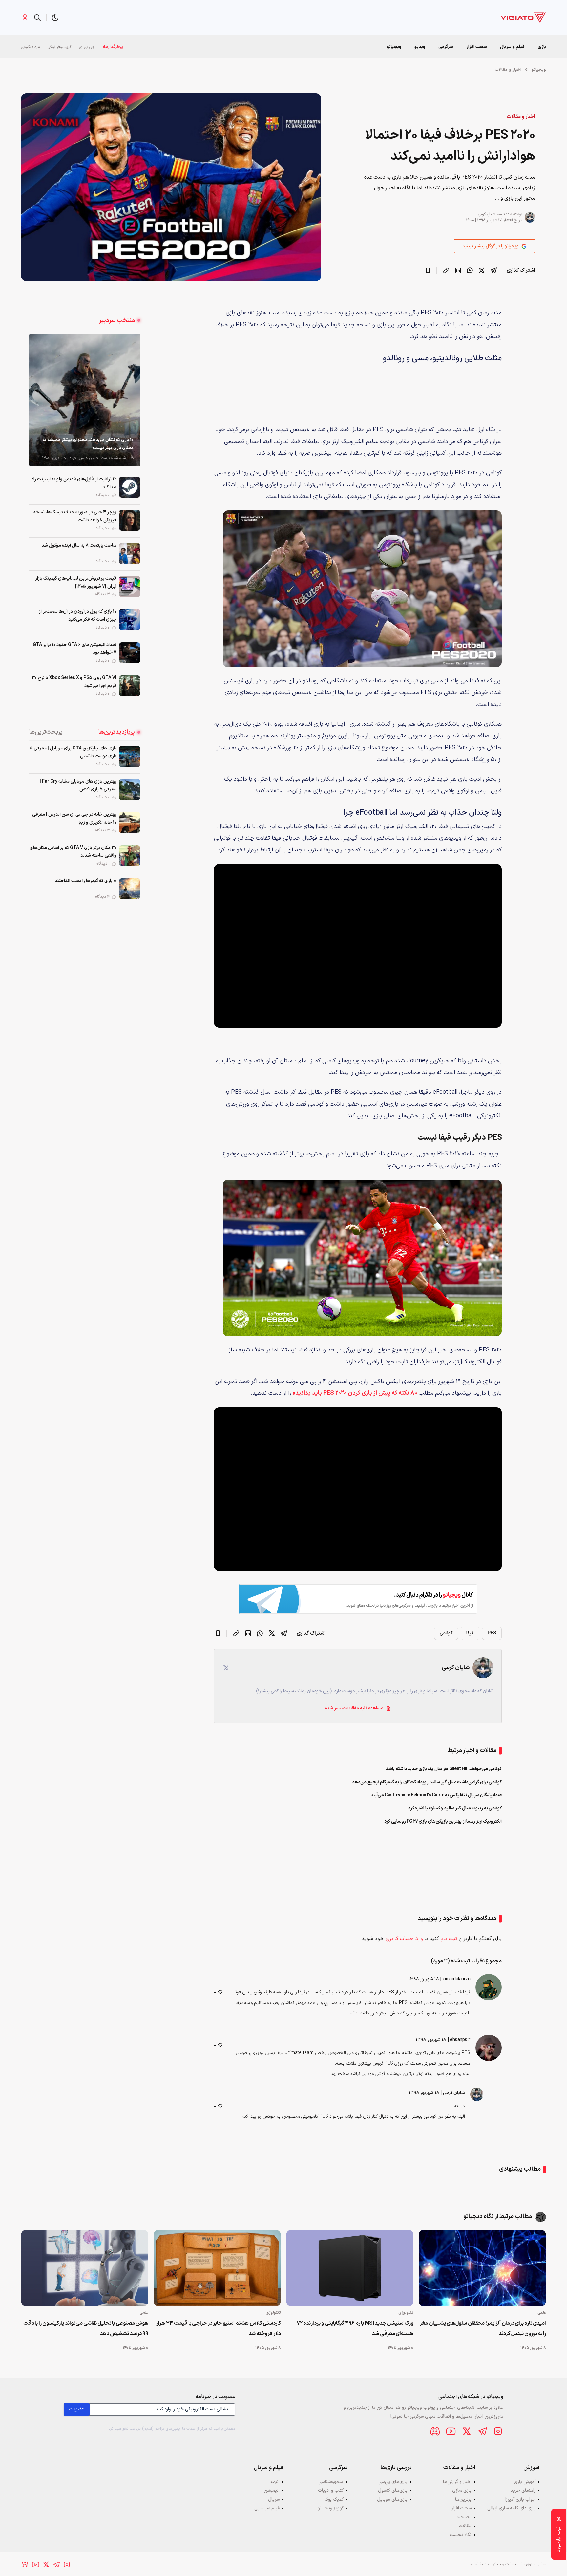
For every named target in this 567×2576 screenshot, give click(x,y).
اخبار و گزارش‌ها (457, 2482)
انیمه (275, 2482)
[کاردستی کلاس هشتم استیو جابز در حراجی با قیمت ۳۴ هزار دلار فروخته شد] (217, 2268)
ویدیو (420, 47)
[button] (55, 18)
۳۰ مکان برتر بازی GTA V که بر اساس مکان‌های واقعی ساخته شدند (73, 852)
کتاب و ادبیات (331, 2491)
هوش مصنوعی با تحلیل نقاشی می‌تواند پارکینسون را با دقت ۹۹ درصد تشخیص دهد (86, 2328)
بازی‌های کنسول (393, 2491)
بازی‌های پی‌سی (393, 2482)
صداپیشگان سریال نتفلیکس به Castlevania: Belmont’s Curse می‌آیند (436, 1795)
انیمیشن (272, 2491)
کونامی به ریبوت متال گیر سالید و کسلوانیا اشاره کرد (455, 1808)
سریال (274, 2499)
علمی (542, 2313)
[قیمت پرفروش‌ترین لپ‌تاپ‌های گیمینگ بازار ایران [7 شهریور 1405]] (130, 587)
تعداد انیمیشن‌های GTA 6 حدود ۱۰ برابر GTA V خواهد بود (75, 649)
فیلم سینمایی (267, 2508)
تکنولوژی (406, 2313)
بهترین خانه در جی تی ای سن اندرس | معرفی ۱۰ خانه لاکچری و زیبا (74, 819)
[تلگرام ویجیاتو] (482, 2431)
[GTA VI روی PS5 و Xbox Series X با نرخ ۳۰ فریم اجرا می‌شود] (130, 686)
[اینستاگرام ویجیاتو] (498, 2431)
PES (492, 1633)
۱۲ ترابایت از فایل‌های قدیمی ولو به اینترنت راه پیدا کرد (74, 483)
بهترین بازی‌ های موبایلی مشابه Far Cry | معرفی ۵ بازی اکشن (78, 785)
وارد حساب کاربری (404, 1939)
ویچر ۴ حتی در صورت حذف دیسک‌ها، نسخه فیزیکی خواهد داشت (75, 516)
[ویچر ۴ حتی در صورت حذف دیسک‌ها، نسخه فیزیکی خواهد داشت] (130, 520)
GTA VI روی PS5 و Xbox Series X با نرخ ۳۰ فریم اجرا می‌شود (74, 682)
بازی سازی (462, 2491)
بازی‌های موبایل (392, 2499)
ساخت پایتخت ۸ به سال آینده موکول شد (79, 545)
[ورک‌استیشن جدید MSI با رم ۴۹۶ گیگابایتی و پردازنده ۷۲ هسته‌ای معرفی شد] (350, 2268)
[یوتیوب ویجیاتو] (451, 2431)
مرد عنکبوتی (30, 47)
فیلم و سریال (512, 47)
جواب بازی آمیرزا (520, 2499)
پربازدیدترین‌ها (117, 732)
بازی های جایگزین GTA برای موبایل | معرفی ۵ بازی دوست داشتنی (73, 752)
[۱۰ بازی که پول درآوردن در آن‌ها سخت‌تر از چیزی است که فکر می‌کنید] (130, 620)
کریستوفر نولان (59, 47)
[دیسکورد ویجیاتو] (435, 2431)
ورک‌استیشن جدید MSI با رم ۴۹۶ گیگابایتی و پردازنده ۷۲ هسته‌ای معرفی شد (355, 2328)
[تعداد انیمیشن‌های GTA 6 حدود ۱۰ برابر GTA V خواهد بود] (130, 653)
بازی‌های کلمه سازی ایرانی (511, 2508)
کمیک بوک (334, 2499)
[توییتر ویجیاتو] (467, 2431)
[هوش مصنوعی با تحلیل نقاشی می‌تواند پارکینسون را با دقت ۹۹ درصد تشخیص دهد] (85, 2268)
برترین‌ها (463, 2499)
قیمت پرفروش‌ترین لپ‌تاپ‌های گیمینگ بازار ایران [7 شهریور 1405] (76, 582)
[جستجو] (37, 18)
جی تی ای (87, 47)
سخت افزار (477, 47)
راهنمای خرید (523, 2491)
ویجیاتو (539, 70)
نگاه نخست (461, 2535)
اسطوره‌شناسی (331, 2482)
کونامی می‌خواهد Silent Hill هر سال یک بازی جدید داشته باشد (444, 1769)
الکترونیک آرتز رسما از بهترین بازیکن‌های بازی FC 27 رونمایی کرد (443, 1821)
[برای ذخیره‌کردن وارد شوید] (428, 270)
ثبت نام (449, 1939)
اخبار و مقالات (508, 70)
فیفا (470, 1633)
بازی (542, 47)
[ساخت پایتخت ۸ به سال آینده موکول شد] (130, 553)
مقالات (465, 2526)
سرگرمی (446, 47)
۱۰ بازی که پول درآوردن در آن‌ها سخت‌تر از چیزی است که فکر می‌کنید (78, 616)
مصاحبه (464, 2517)
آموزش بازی (525, 2482)
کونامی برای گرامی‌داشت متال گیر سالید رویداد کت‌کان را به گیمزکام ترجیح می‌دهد (427, 1782)
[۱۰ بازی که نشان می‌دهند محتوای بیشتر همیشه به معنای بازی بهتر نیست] (85, 400)
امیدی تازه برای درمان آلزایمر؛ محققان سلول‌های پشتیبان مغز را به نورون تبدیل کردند (483, 2328)
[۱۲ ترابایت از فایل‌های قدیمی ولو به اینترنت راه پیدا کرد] (130, 487)
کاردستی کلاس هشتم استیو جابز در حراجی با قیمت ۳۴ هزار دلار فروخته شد (219, 2328)
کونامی (446, 1633)
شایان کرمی (486, 214)
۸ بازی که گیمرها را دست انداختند (86, 881)
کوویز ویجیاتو (331, 2508)
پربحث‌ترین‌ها (46, 732)
